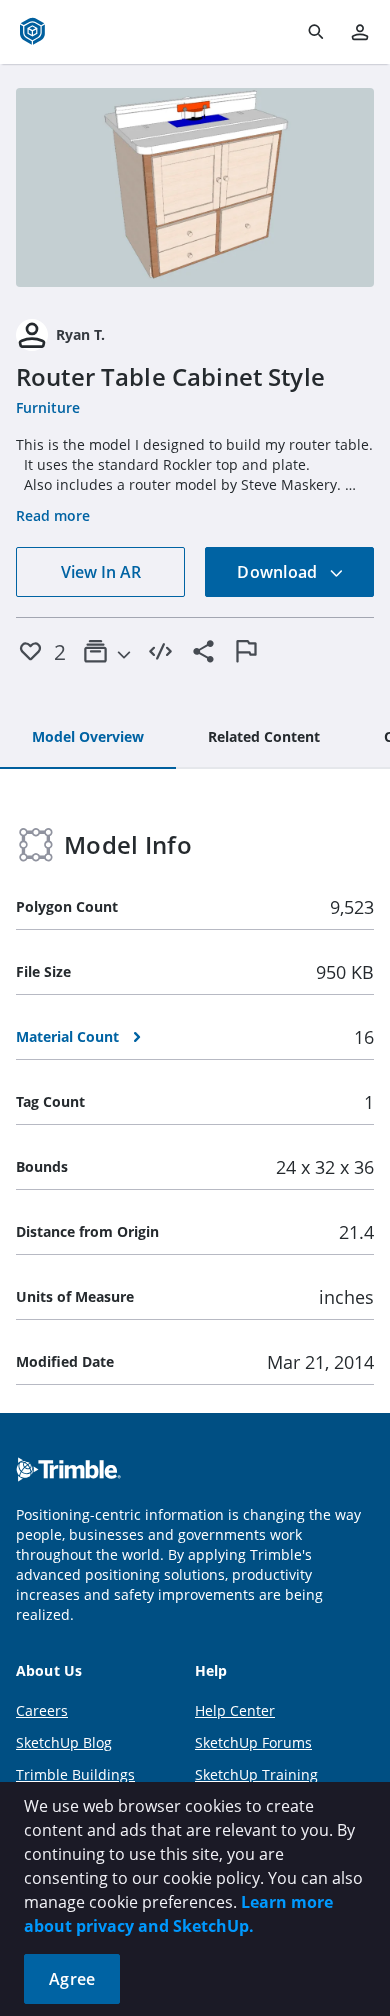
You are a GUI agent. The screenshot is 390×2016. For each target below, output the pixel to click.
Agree (72, 1979)
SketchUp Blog (64, 1742)
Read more (53, 515)
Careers (42, 1710)
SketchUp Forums (253, 1742)
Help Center (235, 1710)
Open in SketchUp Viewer (195, 187)
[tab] (88, 738)
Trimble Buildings (75, 1774)
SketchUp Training (256, 1774)
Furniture (48, 407)
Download (279, 572)
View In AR (101, 572)
